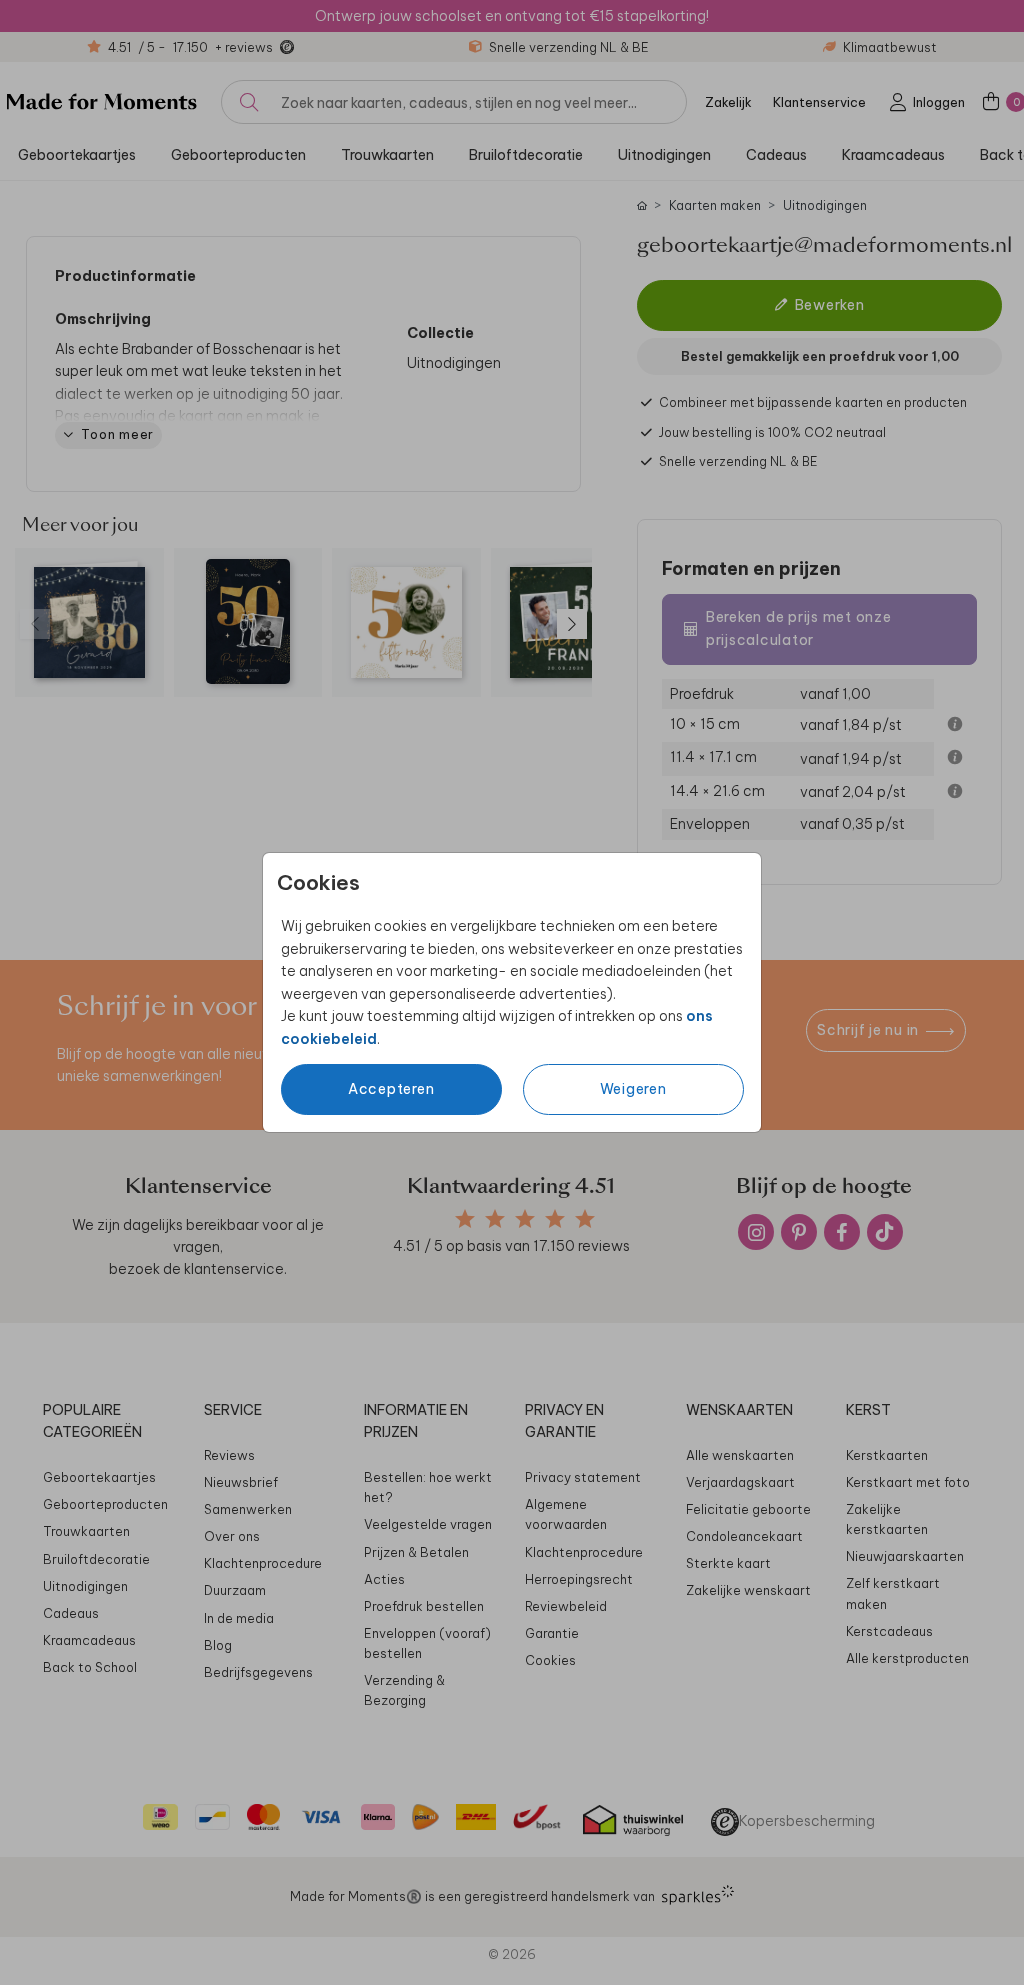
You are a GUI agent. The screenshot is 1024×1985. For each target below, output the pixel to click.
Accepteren (391, 1089)
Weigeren (633, 1089)
